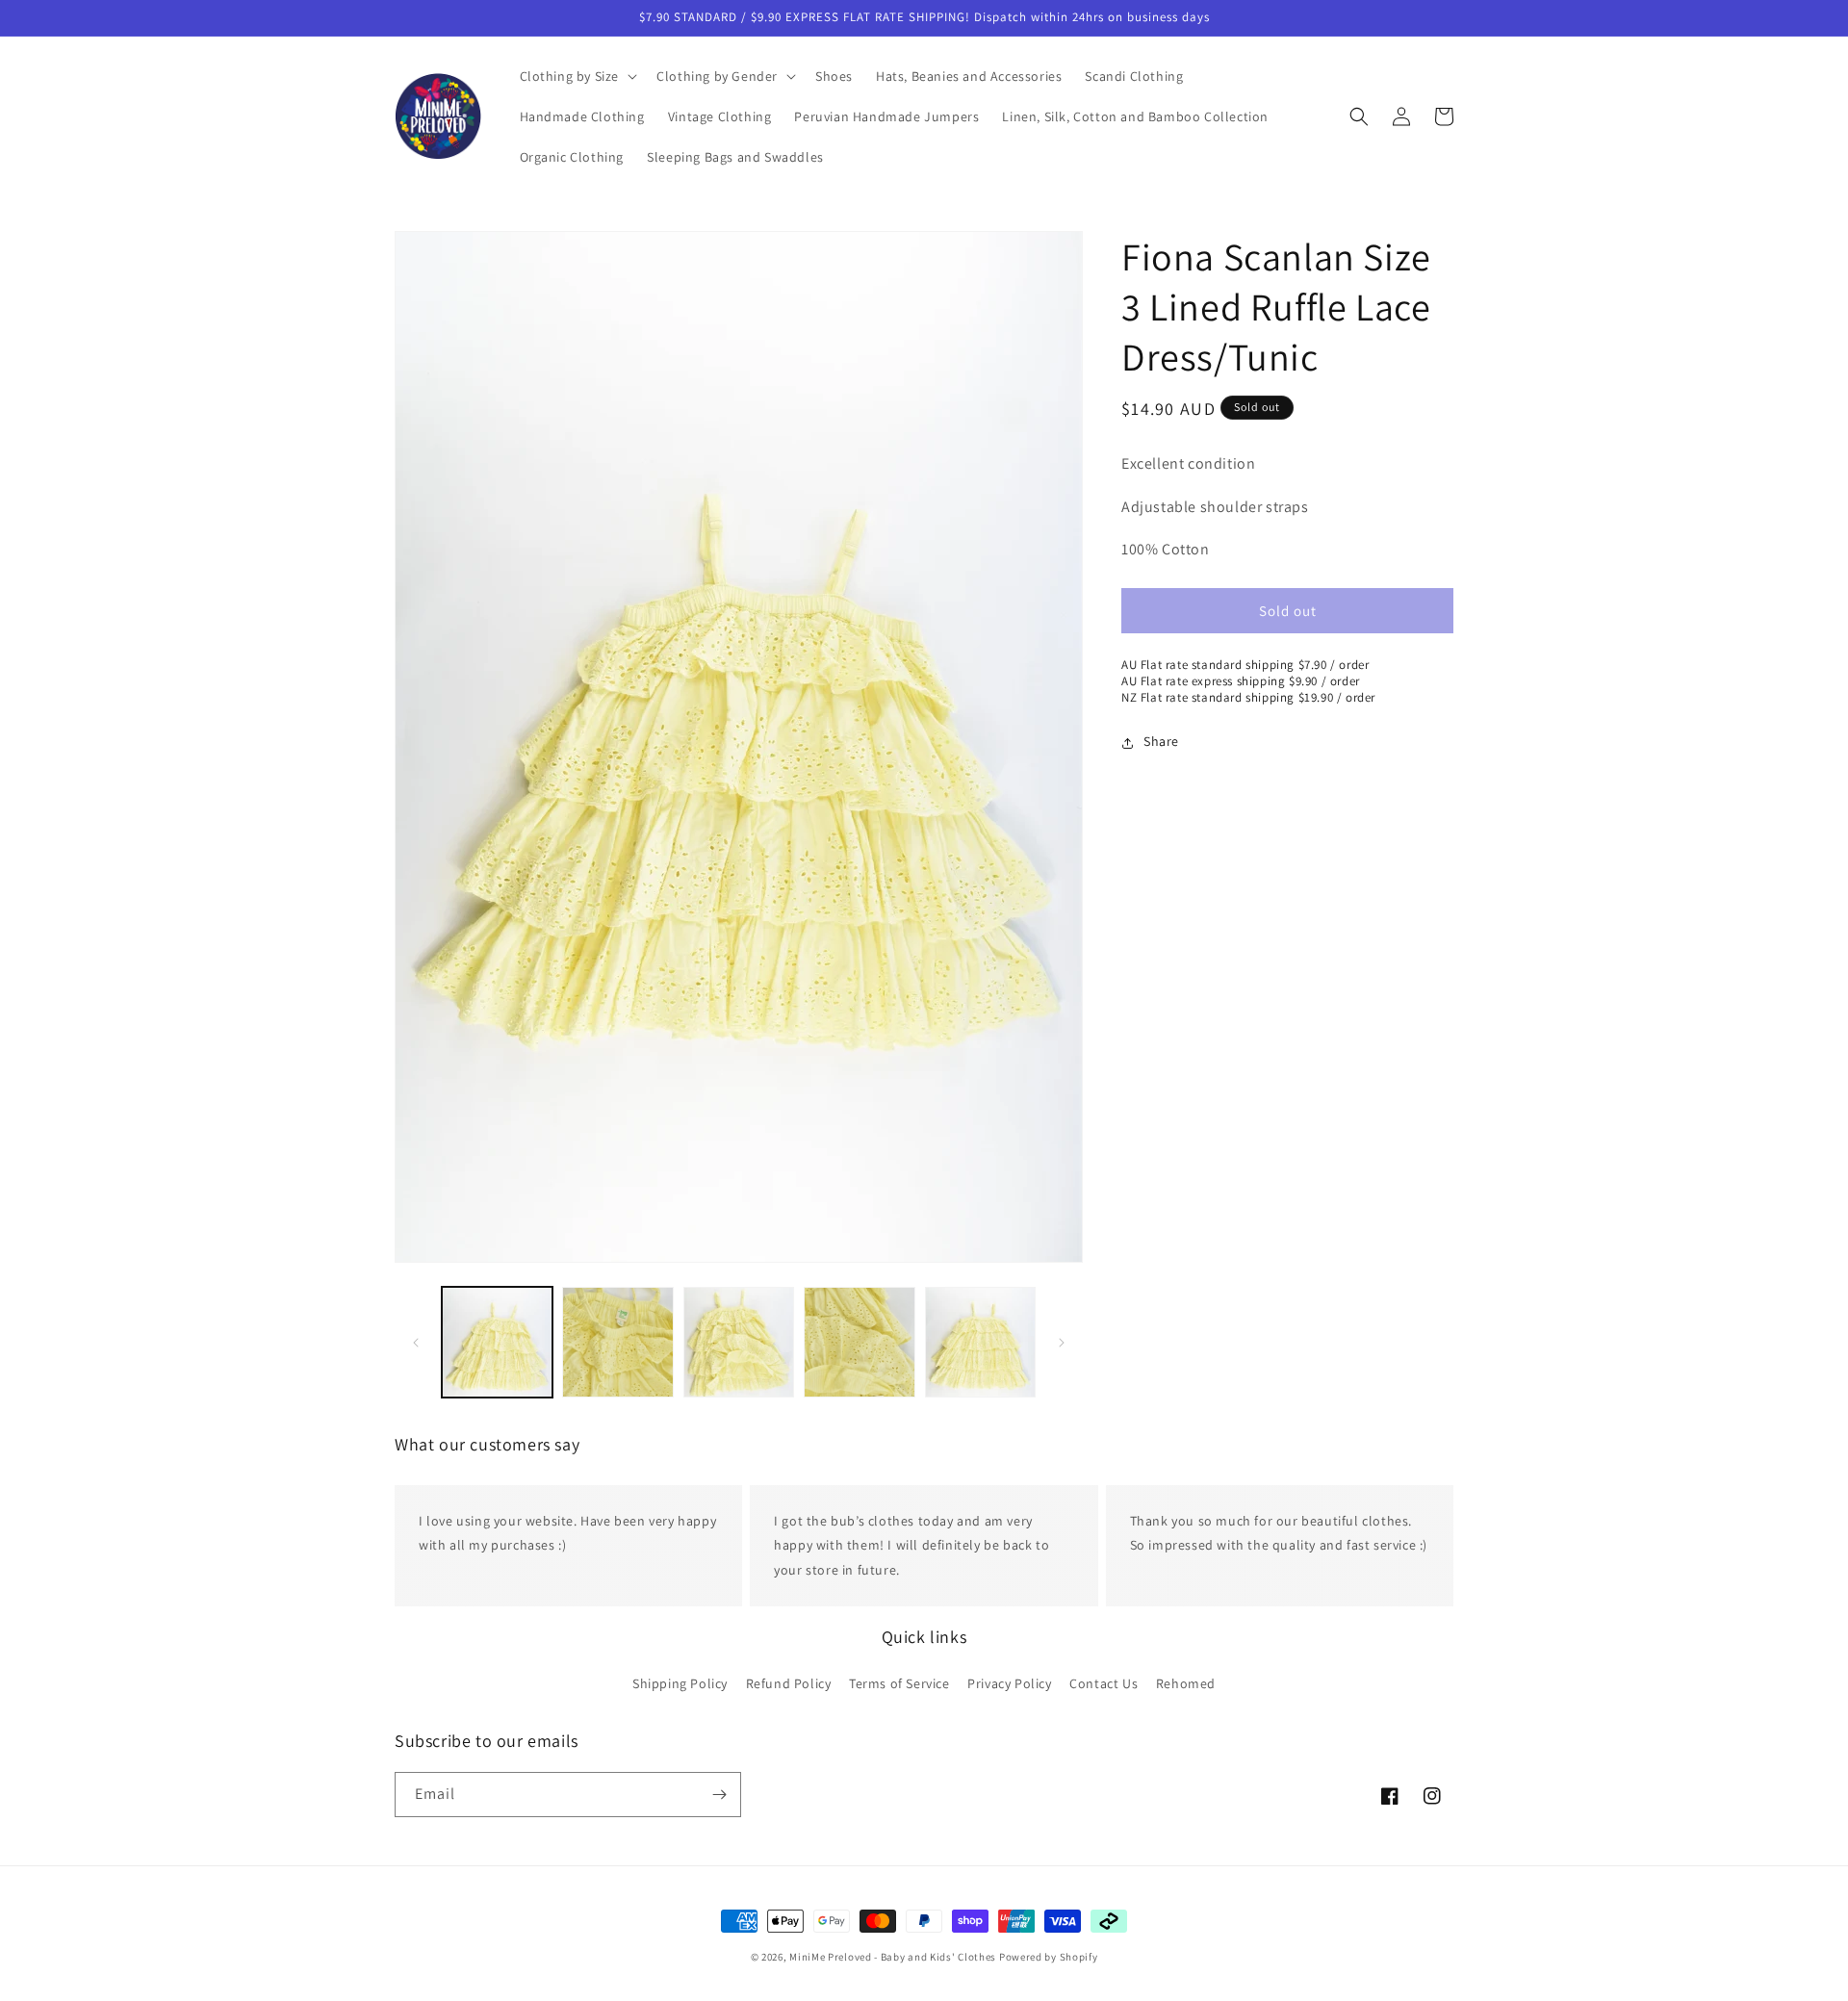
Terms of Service (899, 1683)
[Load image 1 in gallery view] (497, 1342)
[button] (577, 76)
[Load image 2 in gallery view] (617, 1342)
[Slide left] (416, 1343)
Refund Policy (789, 1683)
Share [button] (1161, 742)
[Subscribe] (719, 1795)
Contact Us (1104, 1683)
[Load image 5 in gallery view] (980, 1342)
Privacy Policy (1009, 1683)
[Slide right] (1062, 1343)
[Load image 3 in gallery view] (739, 1342)
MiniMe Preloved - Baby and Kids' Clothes (893, 1957)
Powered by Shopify (1049, 1957)
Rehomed (1186, 1683)
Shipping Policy (680, 1683)
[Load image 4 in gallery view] (859, 1342)
